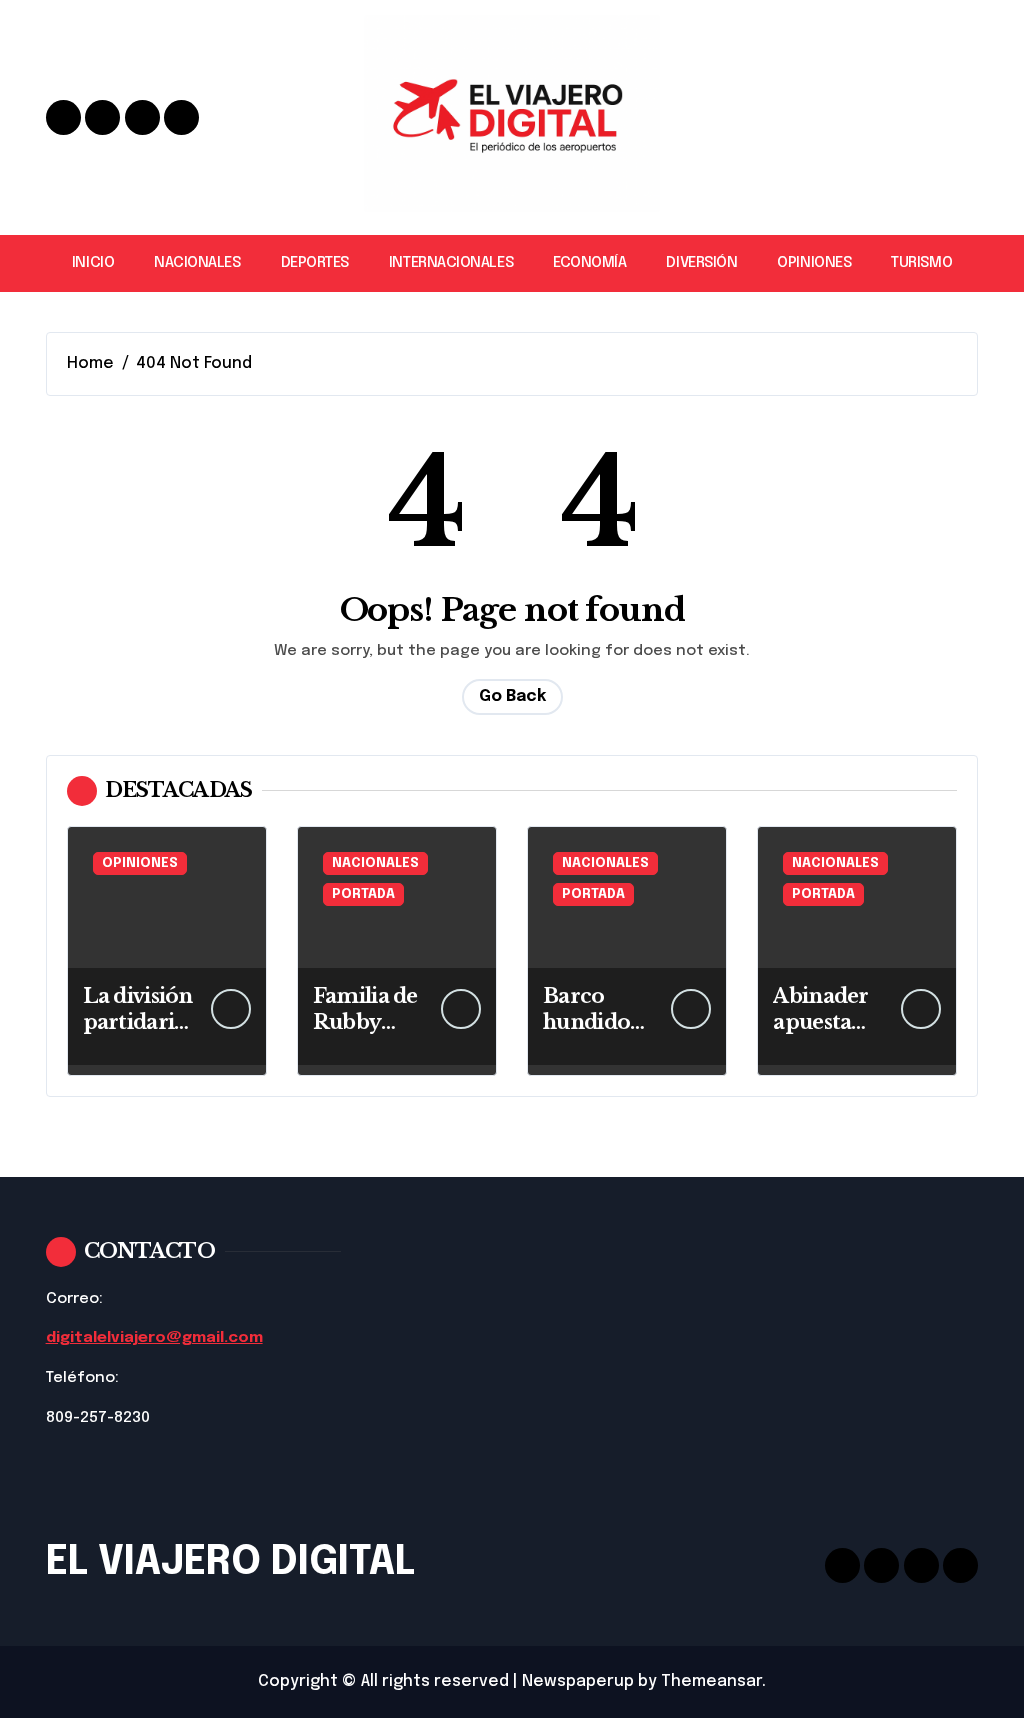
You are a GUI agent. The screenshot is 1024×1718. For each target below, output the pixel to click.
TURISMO (921, 263)
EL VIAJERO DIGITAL (230, 1562)
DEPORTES (315, 263)
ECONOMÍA (589, 263)
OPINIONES (814, 263)
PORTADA (363, 894)
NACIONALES (197, 263)
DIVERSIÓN (701, 263)
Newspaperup (578, 1681)
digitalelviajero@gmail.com (154, 1338)
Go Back (512, 696)
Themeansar (711, 1681)
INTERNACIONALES (451, 263)
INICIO (93, 263)
